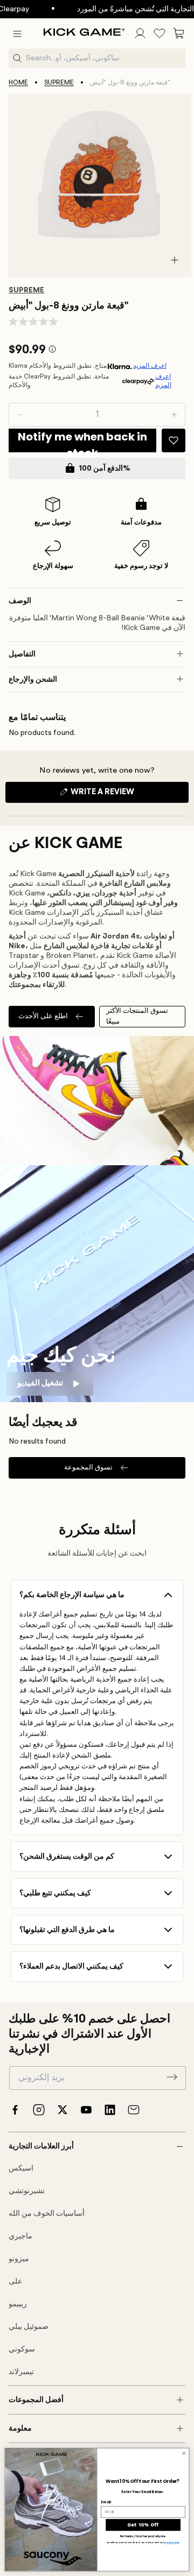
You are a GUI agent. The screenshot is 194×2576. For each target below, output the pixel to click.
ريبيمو (18, 2304)
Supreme (59, 83)
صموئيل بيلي (29, 2327)
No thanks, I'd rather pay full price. (143, 2537)
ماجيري (20, 2236)
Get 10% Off (143, 2525)
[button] (17, 33)
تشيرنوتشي (27, 2191)
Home (18, 83)
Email (106, 2502)
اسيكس (21, 2168)
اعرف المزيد (150, 366)
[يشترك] (172, 2077)
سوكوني (22, 2349)
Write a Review (121, 795)
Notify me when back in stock (82, 441)
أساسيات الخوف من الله (47, 2214)
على (15, 2281)
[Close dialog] (184, 2453)
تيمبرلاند (21, 2372)
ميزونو (19, 2259)
